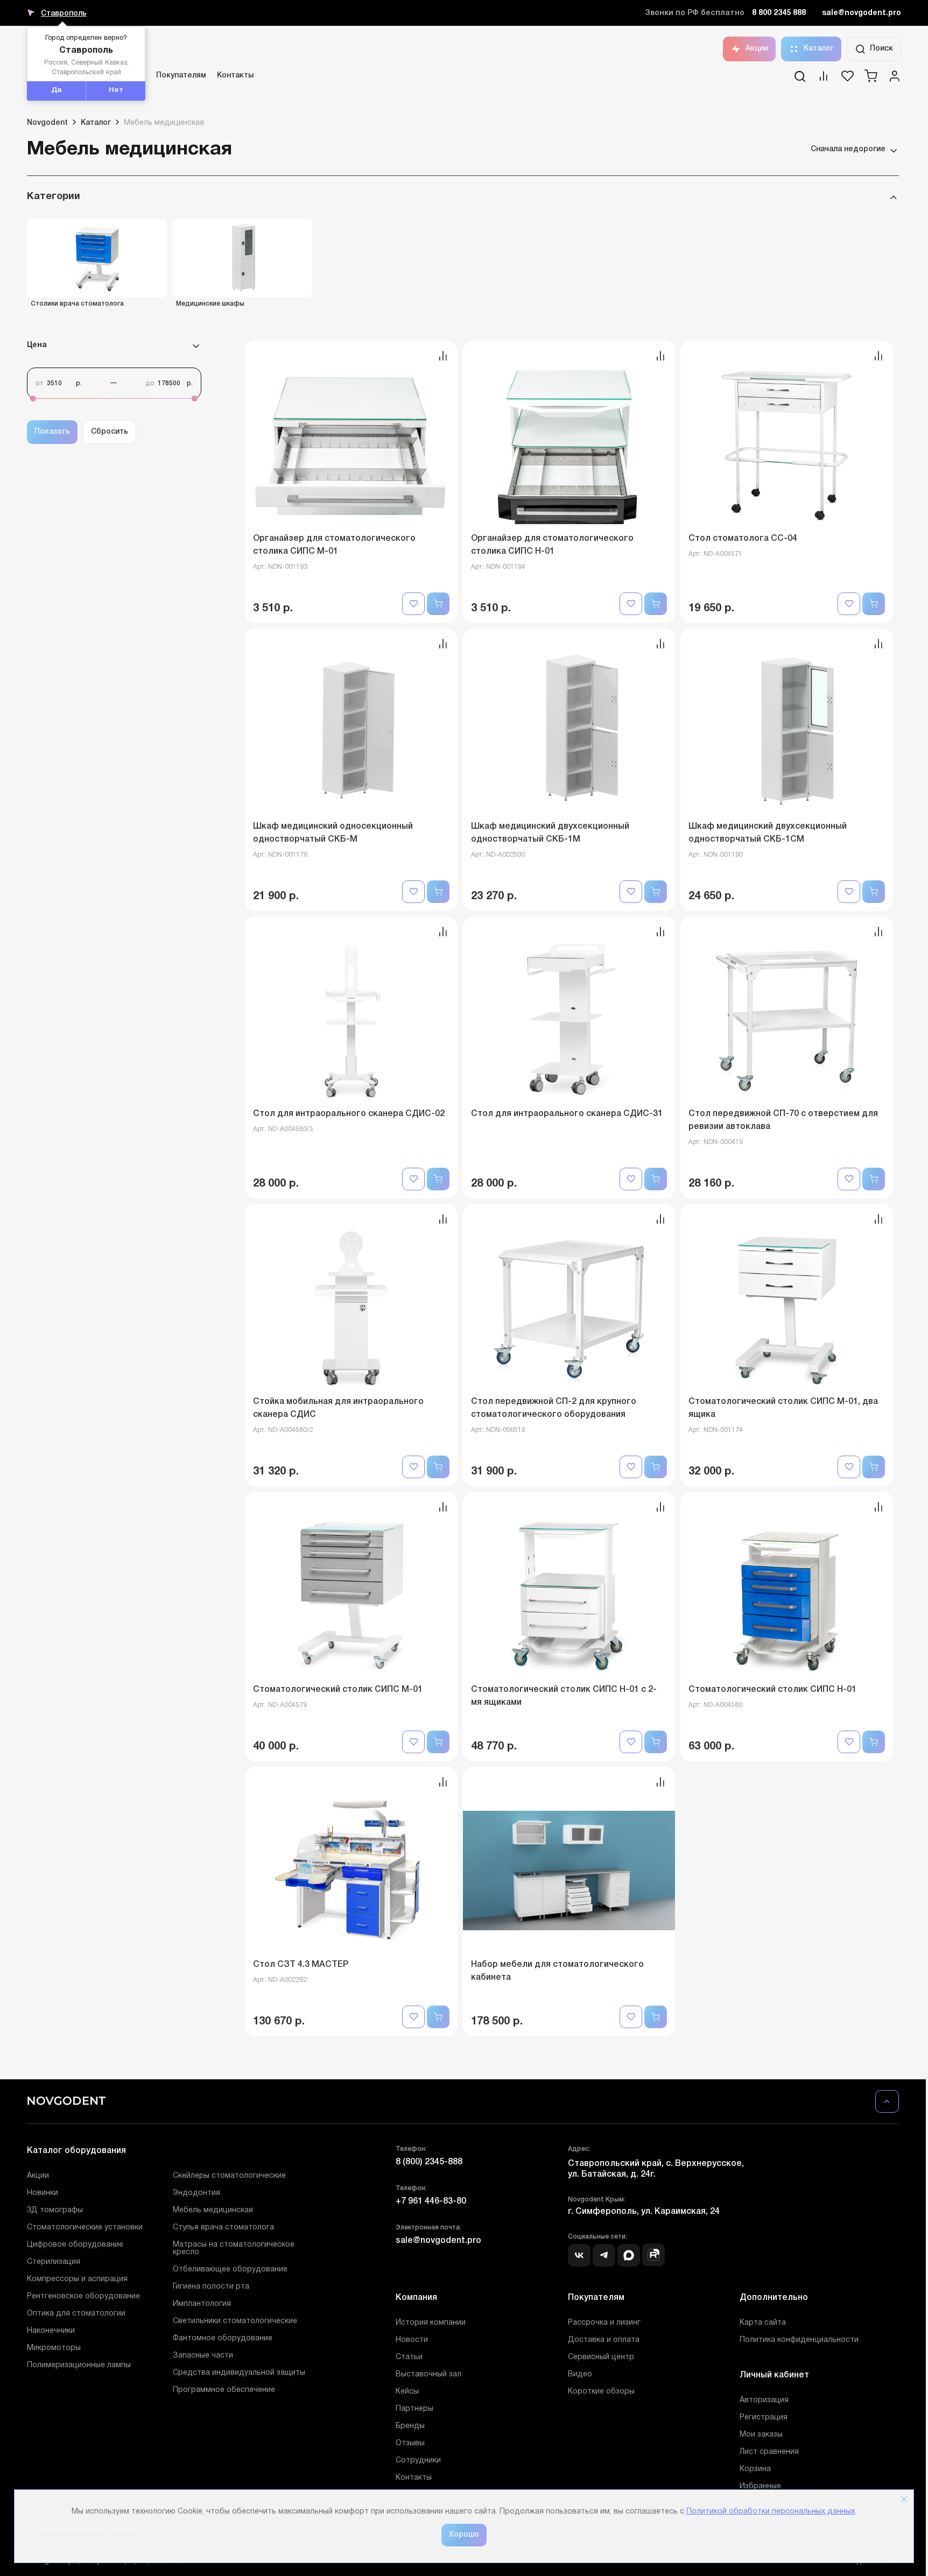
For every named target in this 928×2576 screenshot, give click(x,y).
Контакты (235, 76)
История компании (431, 2323)
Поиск (881, 49)
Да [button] (57, 90)
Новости (412, 2340)
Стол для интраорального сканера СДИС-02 (349, 1114)
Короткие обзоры (601, 2392)
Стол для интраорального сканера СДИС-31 (567, 1114)
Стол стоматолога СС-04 (743, 539)
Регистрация (764, 2418)
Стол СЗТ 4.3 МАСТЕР (301, 1965)
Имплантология (202, 2304)
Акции (757, 49)
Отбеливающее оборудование (230, 2270)
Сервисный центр (601, 2357)
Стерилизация (54, 2262)
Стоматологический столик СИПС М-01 (338, 1690)
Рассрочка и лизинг (604, 2323)
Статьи (409, 2357)
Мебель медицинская (213, 2210)
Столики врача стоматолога (77, 304)
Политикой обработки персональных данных (771, 2512)
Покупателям (181, 76)
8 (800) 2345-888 (429, 2162)
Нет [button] (116, 90)
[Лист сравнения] (824, 80)
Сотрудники (418, 2461)
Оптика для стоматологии (76, 2314)
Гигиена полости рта (211, 2287)
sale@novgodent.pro (862, 13)
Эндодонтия (196, 2193)
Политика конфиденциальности (799, 2340)
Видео (580, 2374)
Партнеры (414, 2409)
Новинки (43, 2193)
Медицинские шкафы (210, 304)
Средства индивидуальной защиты (239, 2373)
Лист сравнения (769, 2452)
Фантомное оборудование (223, 2338)
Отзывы (410, 2443)
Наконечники (51, 2331)
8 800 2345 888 (779, 13)
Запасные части (203, 2356)
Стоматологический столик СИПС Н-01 (772, 1690)
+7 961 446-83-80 (431, 2201)
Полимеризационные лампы (79, 2365)
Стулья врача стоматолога (223, 2228)
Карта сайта (763, 2323)
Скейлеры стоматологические (229, 2176)
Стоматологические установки (85, 2228)
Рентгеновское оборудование (83, 2296)
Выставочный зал (428, 2374)
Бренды (410, 2426)
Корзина (755, 2469)
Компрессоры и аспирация (77, 2279)
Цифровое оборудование (75, 2245)
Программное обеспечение (224, 2390)
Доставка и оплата (604, 2340)
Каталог (819, 49)
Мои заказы (761, 2435)
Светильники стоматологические (235, 2321)
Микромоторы (54, 2348)
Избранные (760, 2486)
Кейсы (407, 2392)
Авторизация (764, 2400)
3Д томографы (55, 2210)
